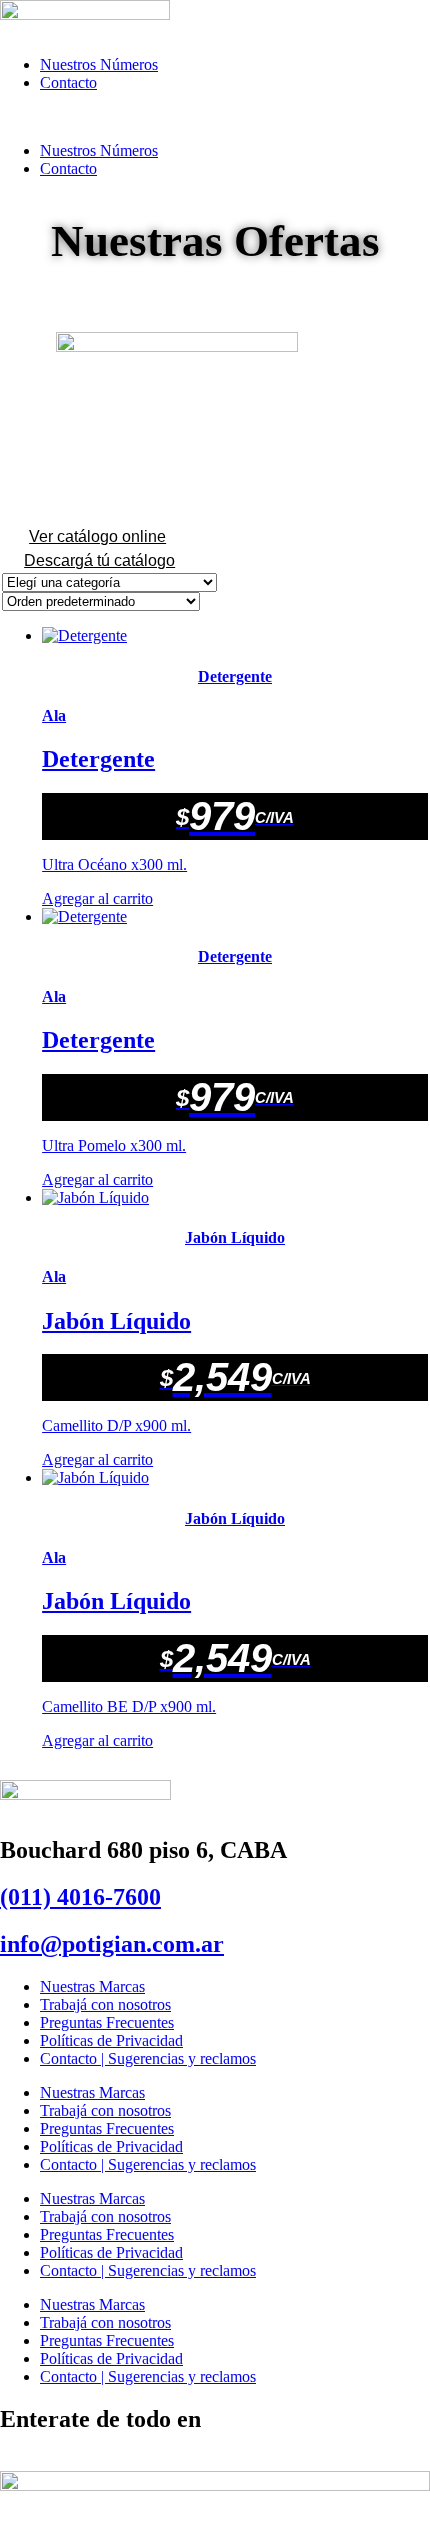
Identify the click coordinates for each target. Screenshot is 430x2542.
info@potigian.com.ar (112, 1944)
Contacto (68, 82)
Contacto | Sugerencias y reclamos (148, 2058)
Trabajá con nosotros (105, 2004)
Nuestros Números (99, 64)
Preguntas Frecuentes (107, 2022)
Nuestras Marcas (92, 1986)
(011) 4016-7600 (80, 1897)
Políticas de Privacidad (111, 2040)
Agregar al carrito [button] (97, 898)
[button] (215, 117)
